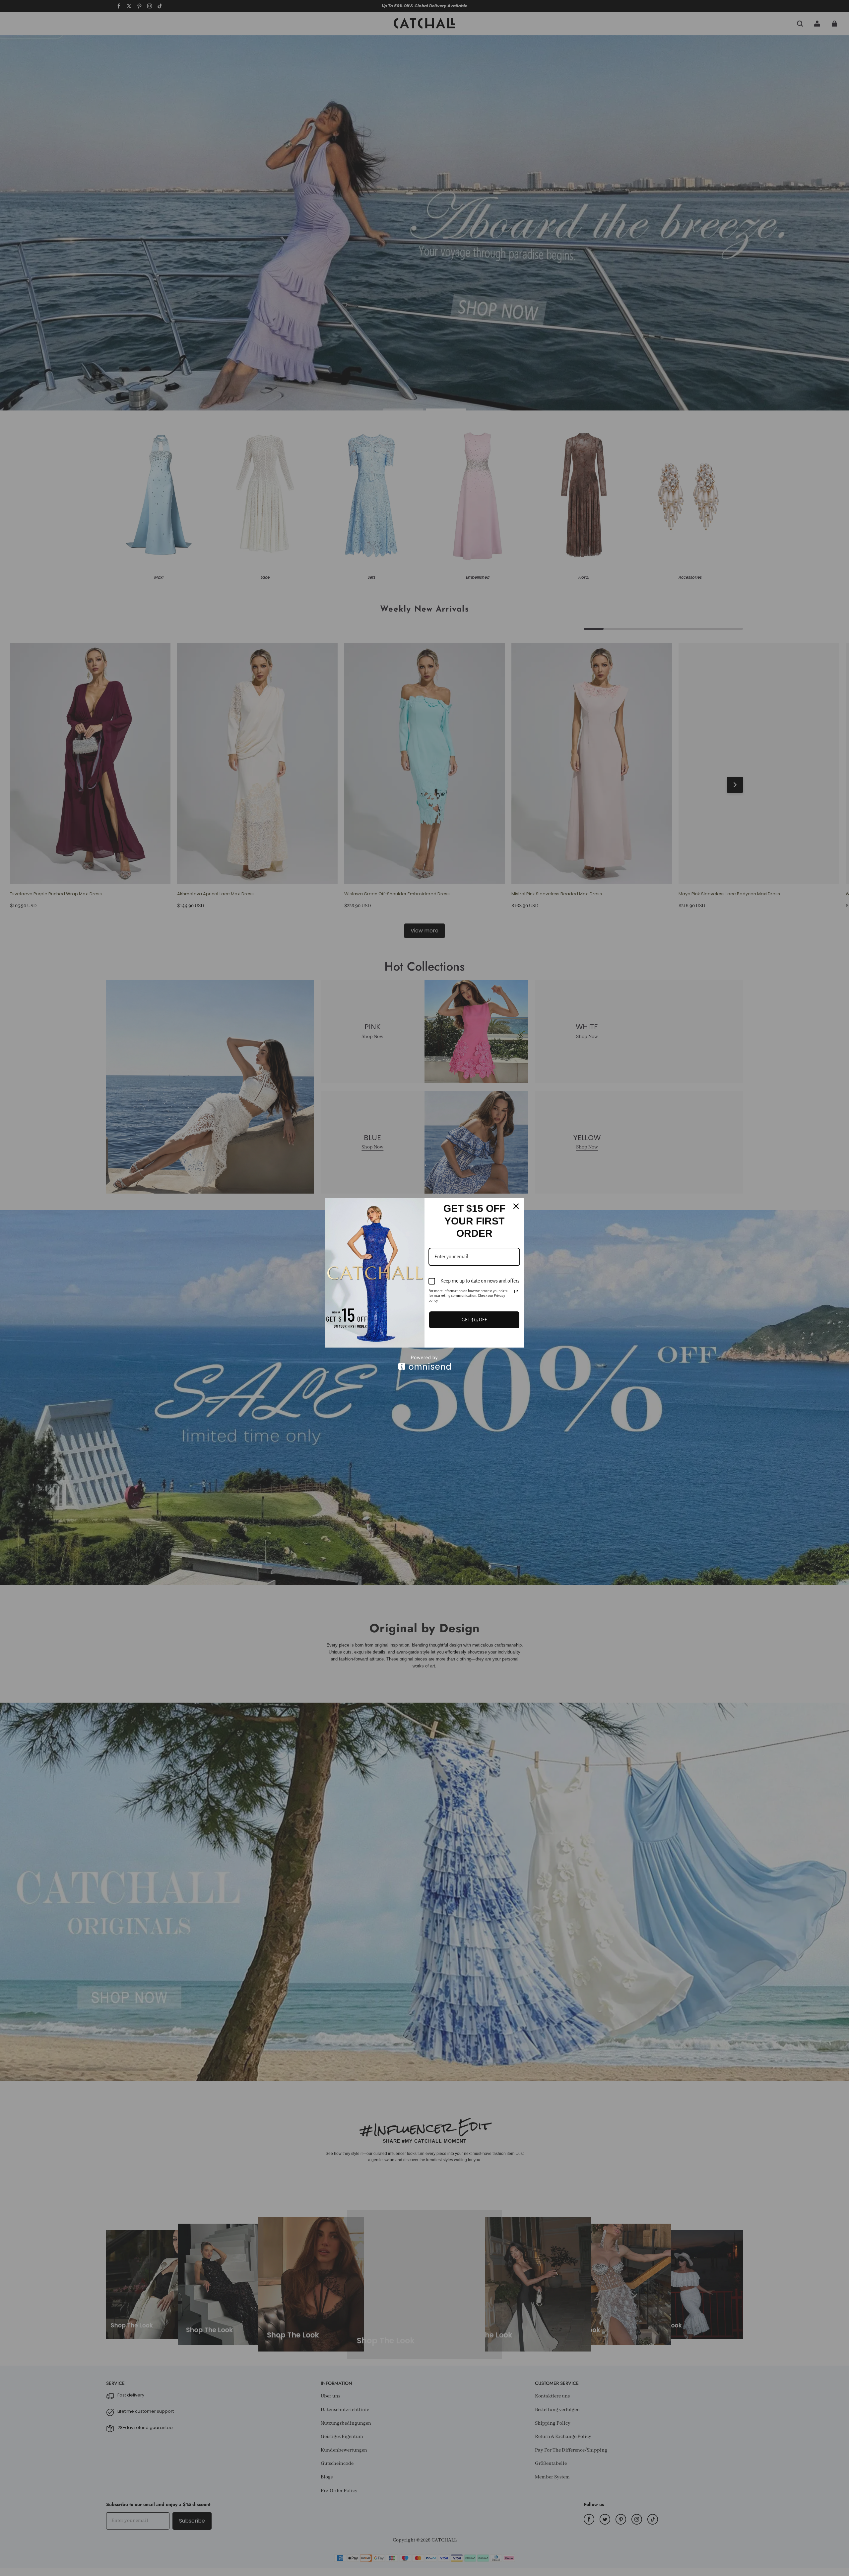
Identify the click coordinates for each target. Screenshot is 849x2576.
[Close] (516, 1206)
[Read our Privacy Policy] (516, 1291)
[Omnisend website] (424, 1363)
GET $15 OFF (474, 1320)
